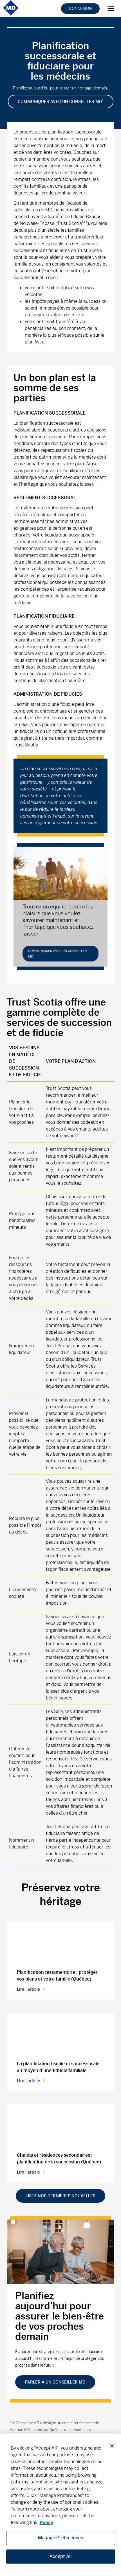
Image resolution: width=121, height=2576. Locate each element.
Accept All (61, 2556)
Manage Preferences (61, 2538)
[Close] (112, 2446)
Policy (46, 2523)
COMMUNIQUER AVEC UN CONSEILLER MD (61, 101)
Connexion (80, 8)
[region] (60, 2505)
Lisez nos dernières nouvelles (60, 2196)
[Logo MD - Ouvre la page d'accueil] (11, 15)
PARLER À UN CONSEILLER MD (55, 2382)
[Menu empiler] (113, 7)
